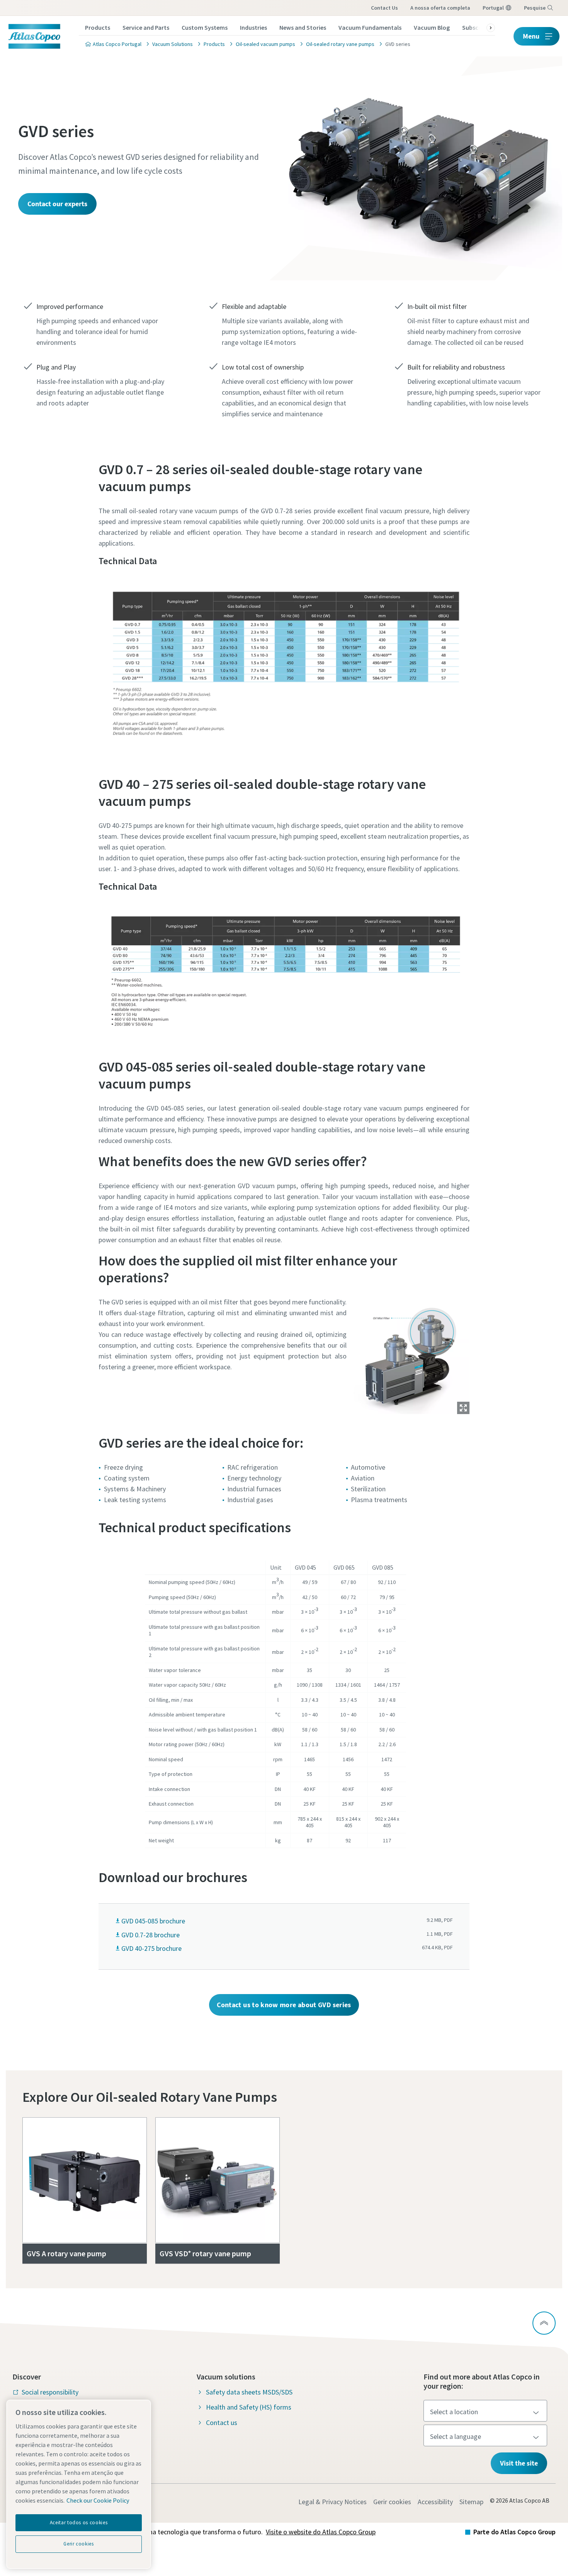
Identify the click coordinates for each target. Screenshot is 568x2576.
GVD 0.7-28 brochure (151, 1935)
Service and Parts (146, 27)
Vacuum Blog (432, 27)
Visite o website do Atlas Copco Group (321, 2532)
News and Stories (303, 27)
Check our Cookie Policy (98, 2500)
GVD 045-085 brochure (153, 1921)
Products (98, 27)
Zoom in (463, 1408)
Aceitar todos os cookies (79, 2523)
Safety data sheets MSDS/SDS (249, 2392)
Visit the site (519, 2463)
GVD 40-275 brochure (151, 1948)
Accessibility (435, 2502)
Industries (253, 27)
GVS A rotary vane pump (66, 2253)
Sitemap (471, 2502)
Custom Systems (205, 27)
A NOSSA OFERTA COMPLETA (440, 8)
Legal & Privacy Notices (332, 2502)
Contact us (384, 8)
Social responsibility (50, 2392)
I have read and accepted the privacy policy (266, 638)
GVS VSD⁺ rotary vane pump (205, 2253)
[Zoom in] (412, 1355)
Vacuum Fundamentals (370, 27)
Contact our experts (57, 204)
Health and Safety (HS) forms (249, 2407)
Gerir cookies (392, 2502)
